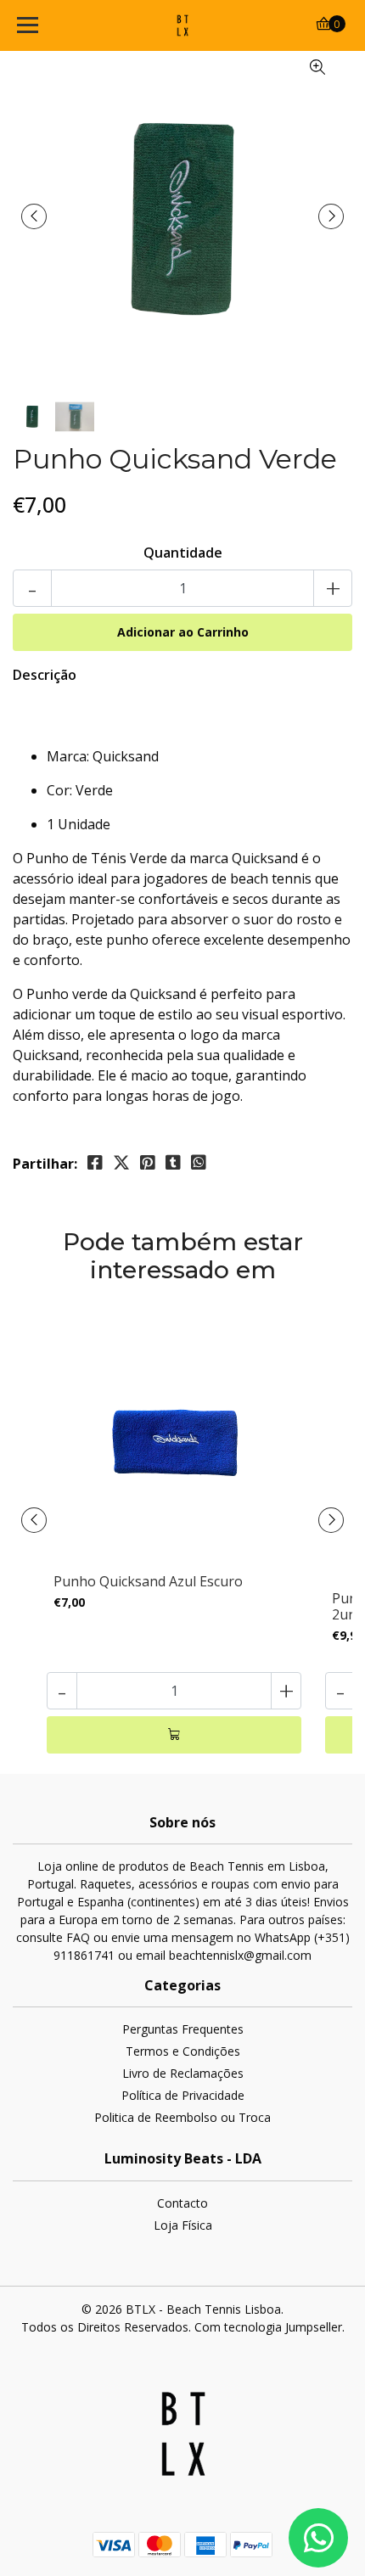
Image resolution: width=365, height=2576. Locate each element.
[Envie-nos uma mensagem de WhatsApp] (318, 2538)
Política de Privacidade (183, 2095)
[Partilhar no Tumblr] (173, 1163)
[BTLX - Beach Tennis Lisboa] (183, 25)
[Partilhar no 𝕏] (121, 1163)
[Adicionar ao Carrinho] (174, 1735)
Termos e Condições (183, 2051)
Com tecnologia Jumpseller (268, 2327)
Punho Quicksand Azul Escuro (148, 1581)
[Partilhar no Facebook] (95, 1163)
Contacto (182, 2203)
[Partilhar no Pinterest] (148, 1163)
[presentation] (34, 216)
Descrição (45, 675)
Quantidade (183, 553)
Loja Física (183, 2225)
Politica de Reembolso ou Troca (182, 2117)
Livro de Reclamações (183, 2073)
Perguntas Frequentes (183, 2029)
